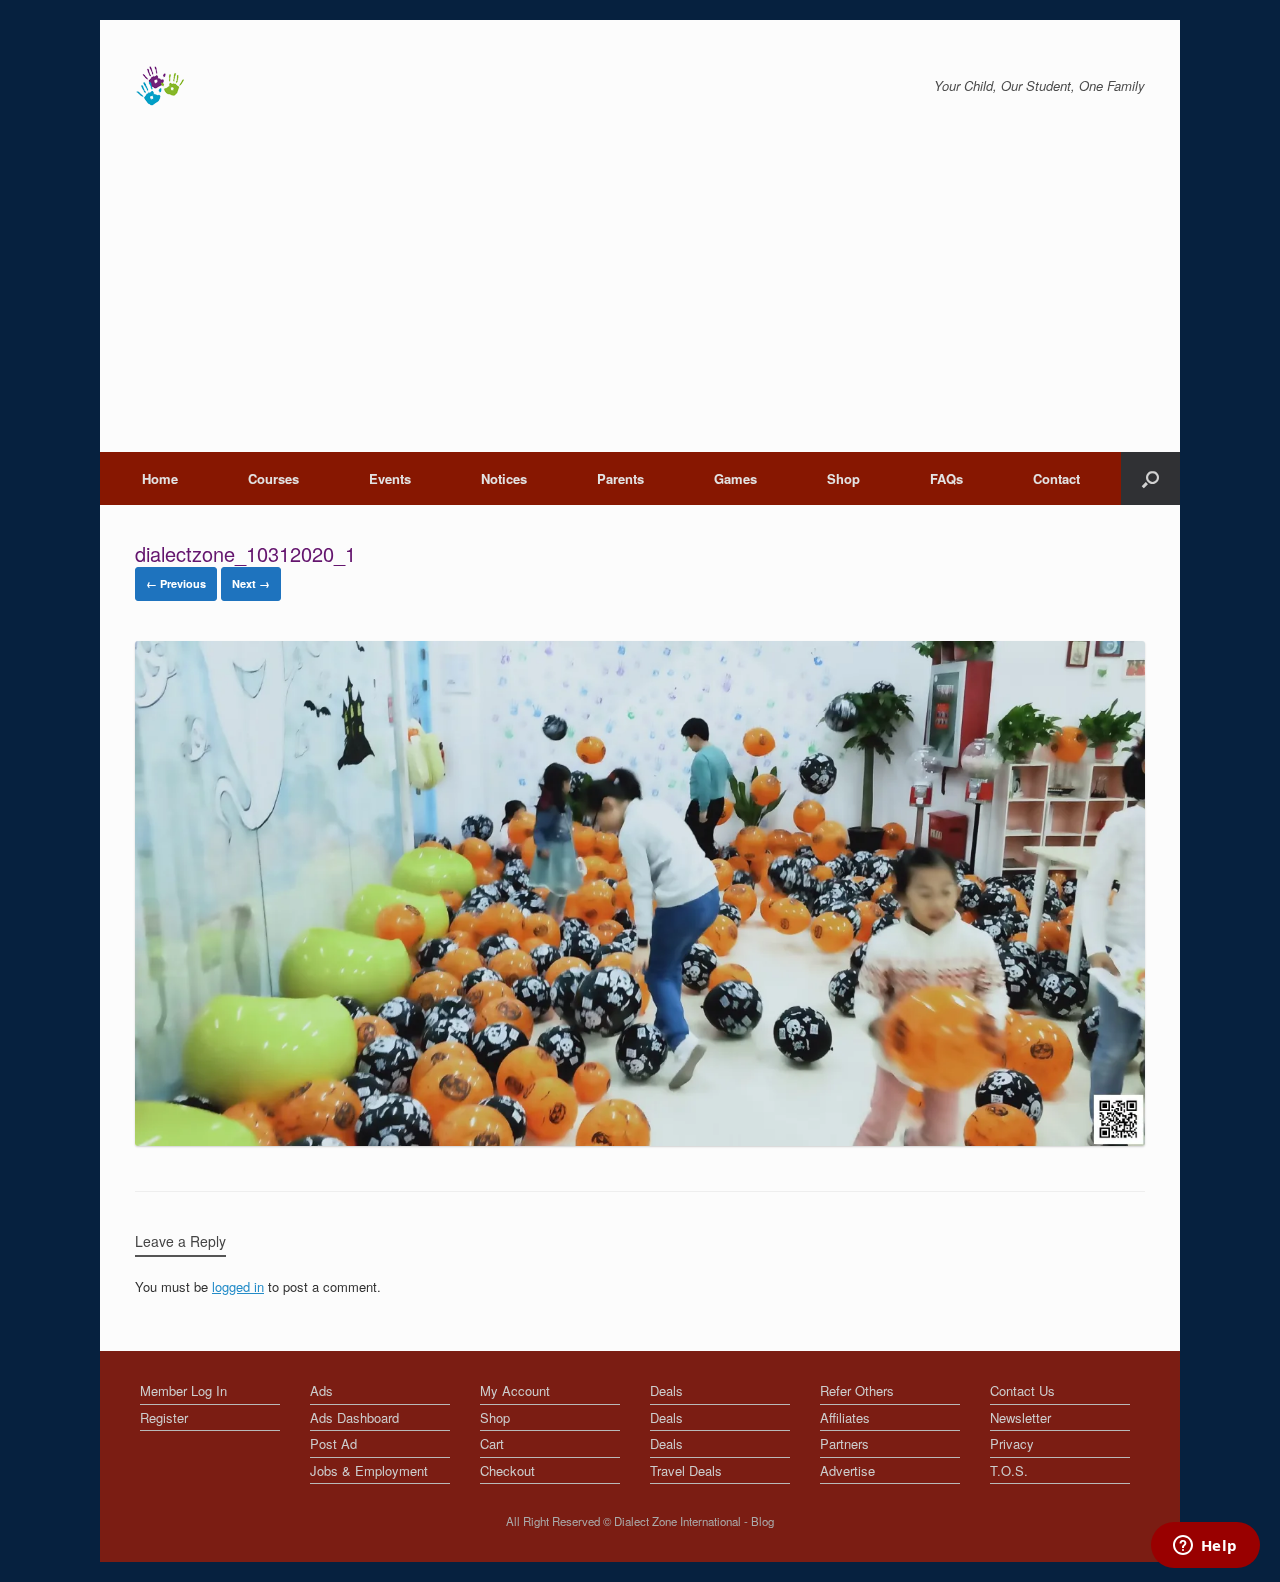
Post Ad (333, 1443)
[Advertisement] (640, 302)
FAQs (946, 478)
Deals (666, 1390)
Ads (321, 1390)
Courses (273, 478)
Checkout (507, 1470)
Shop (843, 478)
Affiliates (845, 1417)
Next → (251, 583)
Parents (620, 478)
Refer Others (857, 1390)
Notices (504, 478)
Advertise (847, 1470)
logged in (238, 1286)
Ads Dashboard (354, 1417)
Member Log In (183, 1390)
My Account (515, 1390)
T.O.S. (1009, 1470)
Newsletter (1020, 1417)
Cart (492, 1443)
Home (160, 478)
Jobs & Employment (369, 1470)
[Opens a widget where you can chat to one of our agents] (1205, 1547)
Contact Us (1022, 1390)
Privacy (1012, 1443)
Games (735, 478)
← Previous (176, 583)
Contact (1056, 478)
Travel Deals (686, 1470)
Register (164, 1417)
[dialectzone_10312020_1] (640, 1140)
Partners (844, 1443)
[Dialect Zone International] (160, 86)
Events (390, 478)
